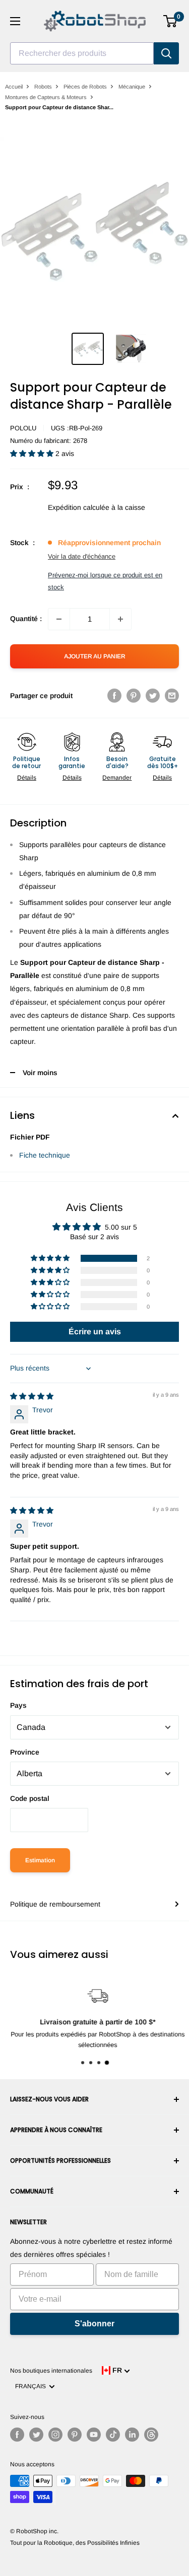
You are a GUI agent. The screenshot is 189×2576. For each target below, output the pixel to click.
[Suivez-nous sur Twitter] (36, 2435)
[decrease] (59, 619)
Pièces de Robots (85, 87)
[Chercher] (166, 53)
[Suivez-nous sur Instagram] (55, 2435)
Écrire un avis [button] (95, 1332)
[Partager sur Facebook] (114, 696)
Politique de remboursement (55, 1904)
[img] (32, 1396)
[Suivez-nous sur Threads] (151, 2435)
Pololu (23, 428)
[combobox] (82, 53)
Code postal (30, 1798)
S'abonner (94, 2324)
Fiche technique (45, 1155)
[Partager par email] (172, 696)
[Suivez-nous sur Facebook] (17, 2435)
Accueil (14, 87)
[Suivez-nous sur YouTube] (94, 2435)
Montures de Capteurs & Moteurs (46, 97)
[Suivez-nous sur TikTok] (113, 2435)
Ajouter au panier (95, 656)
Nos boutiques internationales (51, 2371)
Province (25, 1752)
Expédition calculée (79, 507)
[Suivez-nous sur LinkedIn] (132, 2435)
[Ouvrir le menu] (15, 21)
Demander (117, 778)
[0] (171, 21)
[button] (33, 453)
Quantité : (26, 619)
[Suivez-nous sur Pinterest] (75, 2435)
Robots (43, 87)
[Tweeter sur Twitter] (153, 696)
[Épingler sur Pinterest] (134, 696)
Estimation (40, 1860)
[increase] (120, 619)
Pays (18, 1705)
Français (32, 2386)
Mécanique (132, 87)
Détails (27, 778)
